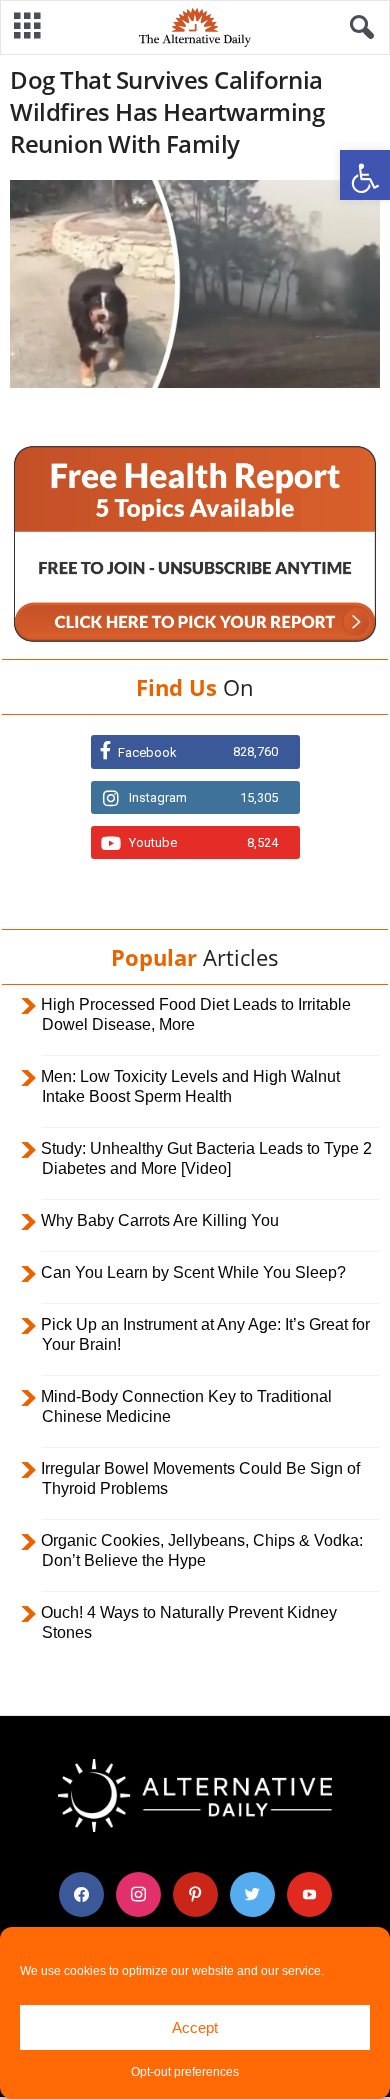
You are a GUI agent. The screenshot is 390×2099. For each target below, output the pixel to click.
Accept (195, 2027)
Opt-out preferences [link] (185, 2072)
